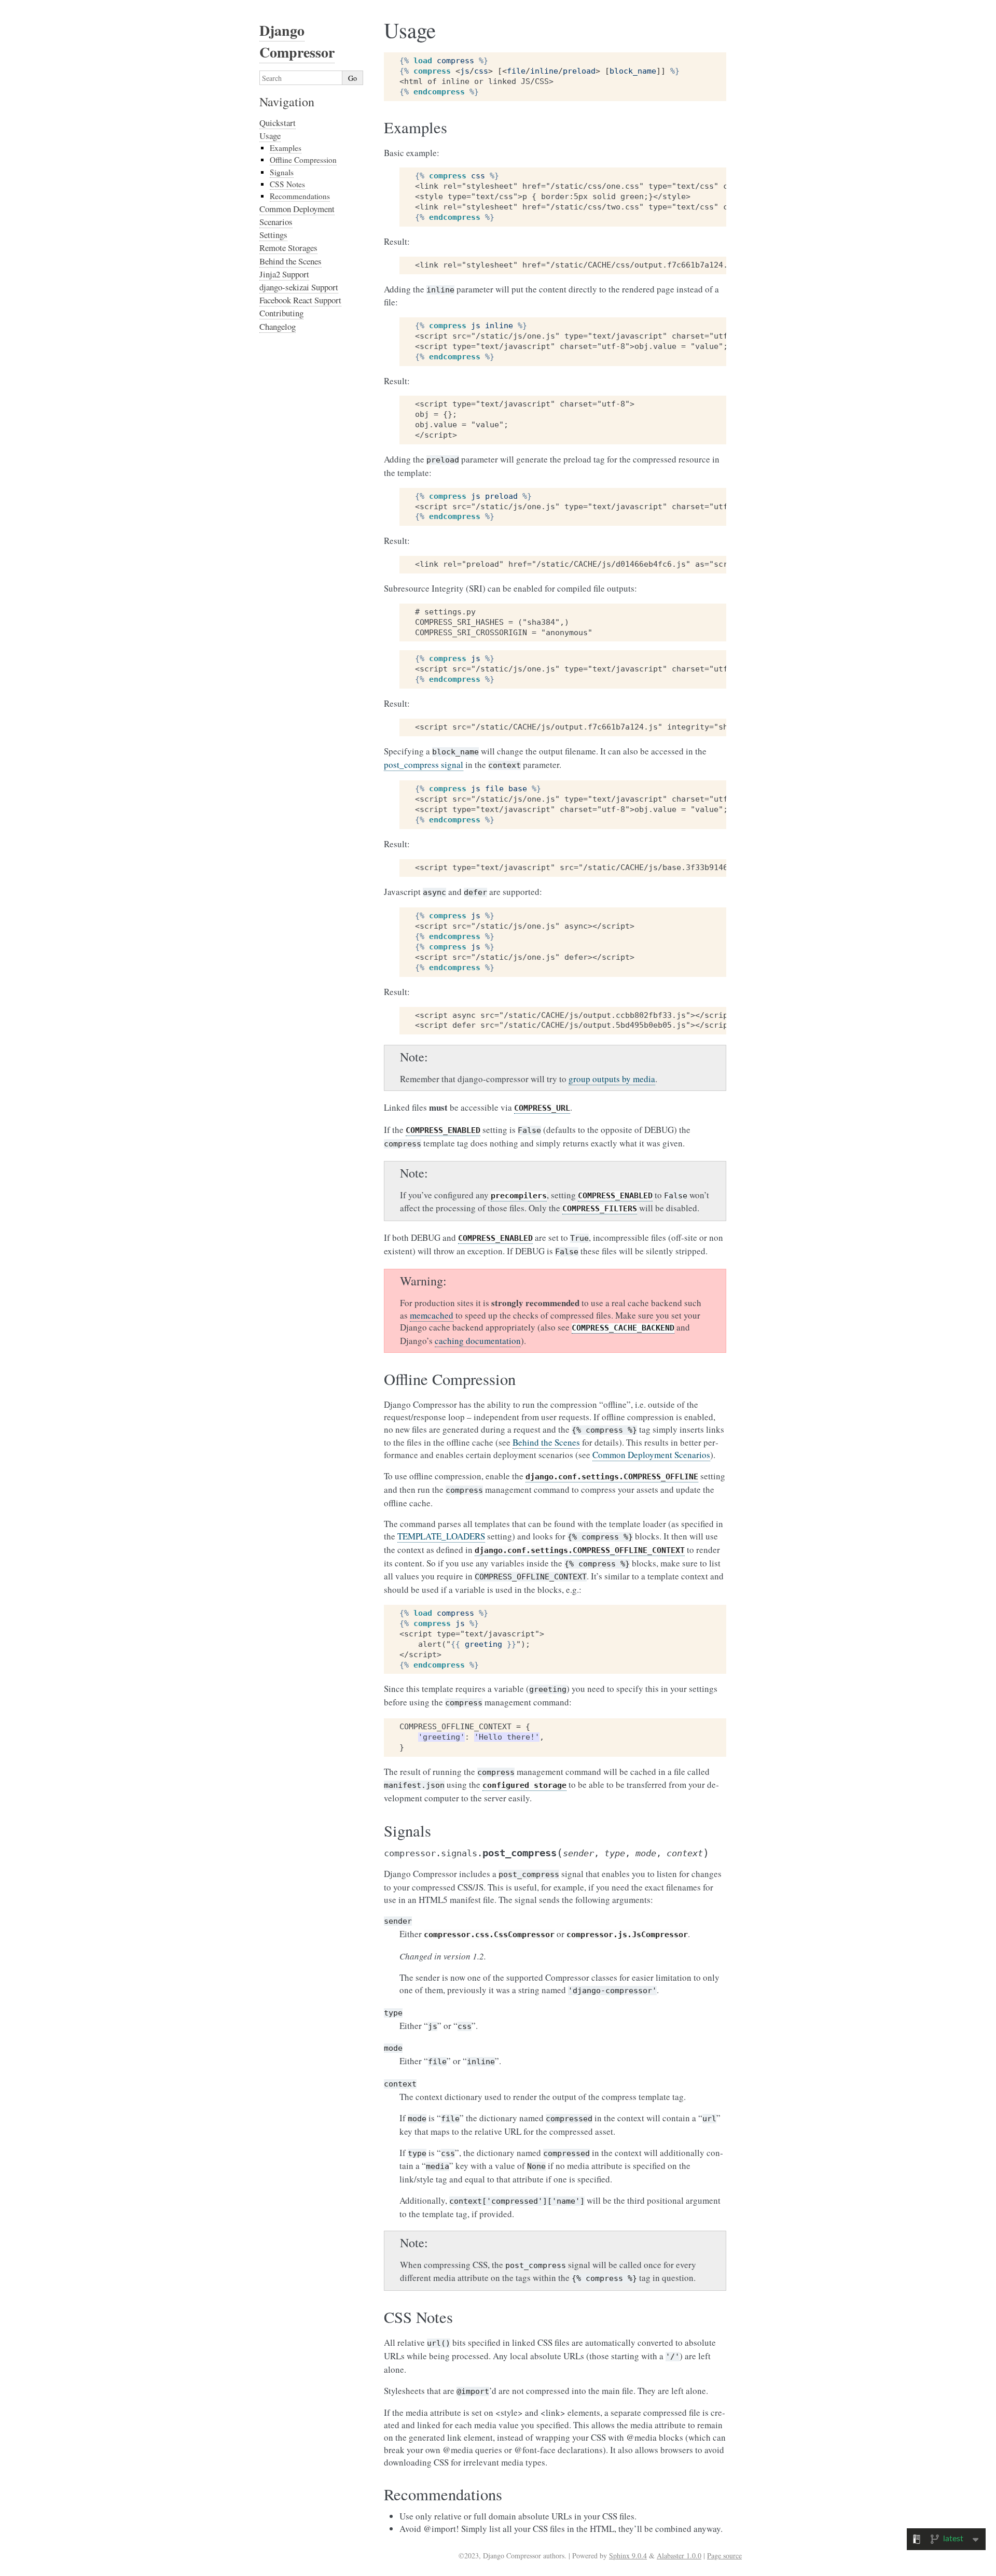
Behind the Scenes (290, 261)
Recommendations (300, 196)
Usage (270, 136)
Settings (273, 235)
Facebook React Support (300, 300)
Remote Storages (288, 248)
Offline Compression (303, 160)
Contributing (281, 313)
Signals (282, 172)
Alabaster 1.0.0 (679, 2556)
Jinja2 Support (284, 274)
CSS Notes (287, 184)
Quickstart (278, 123)
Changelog (278, 326)
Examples (286, 148)
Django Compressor (297, 41)
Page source (724, 2556)
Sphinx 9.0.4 (628, 2556)
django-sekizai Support (299, 287)
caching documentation (478, 1341)
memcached (432, 1315)
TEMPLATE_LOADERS (441, 1536)
